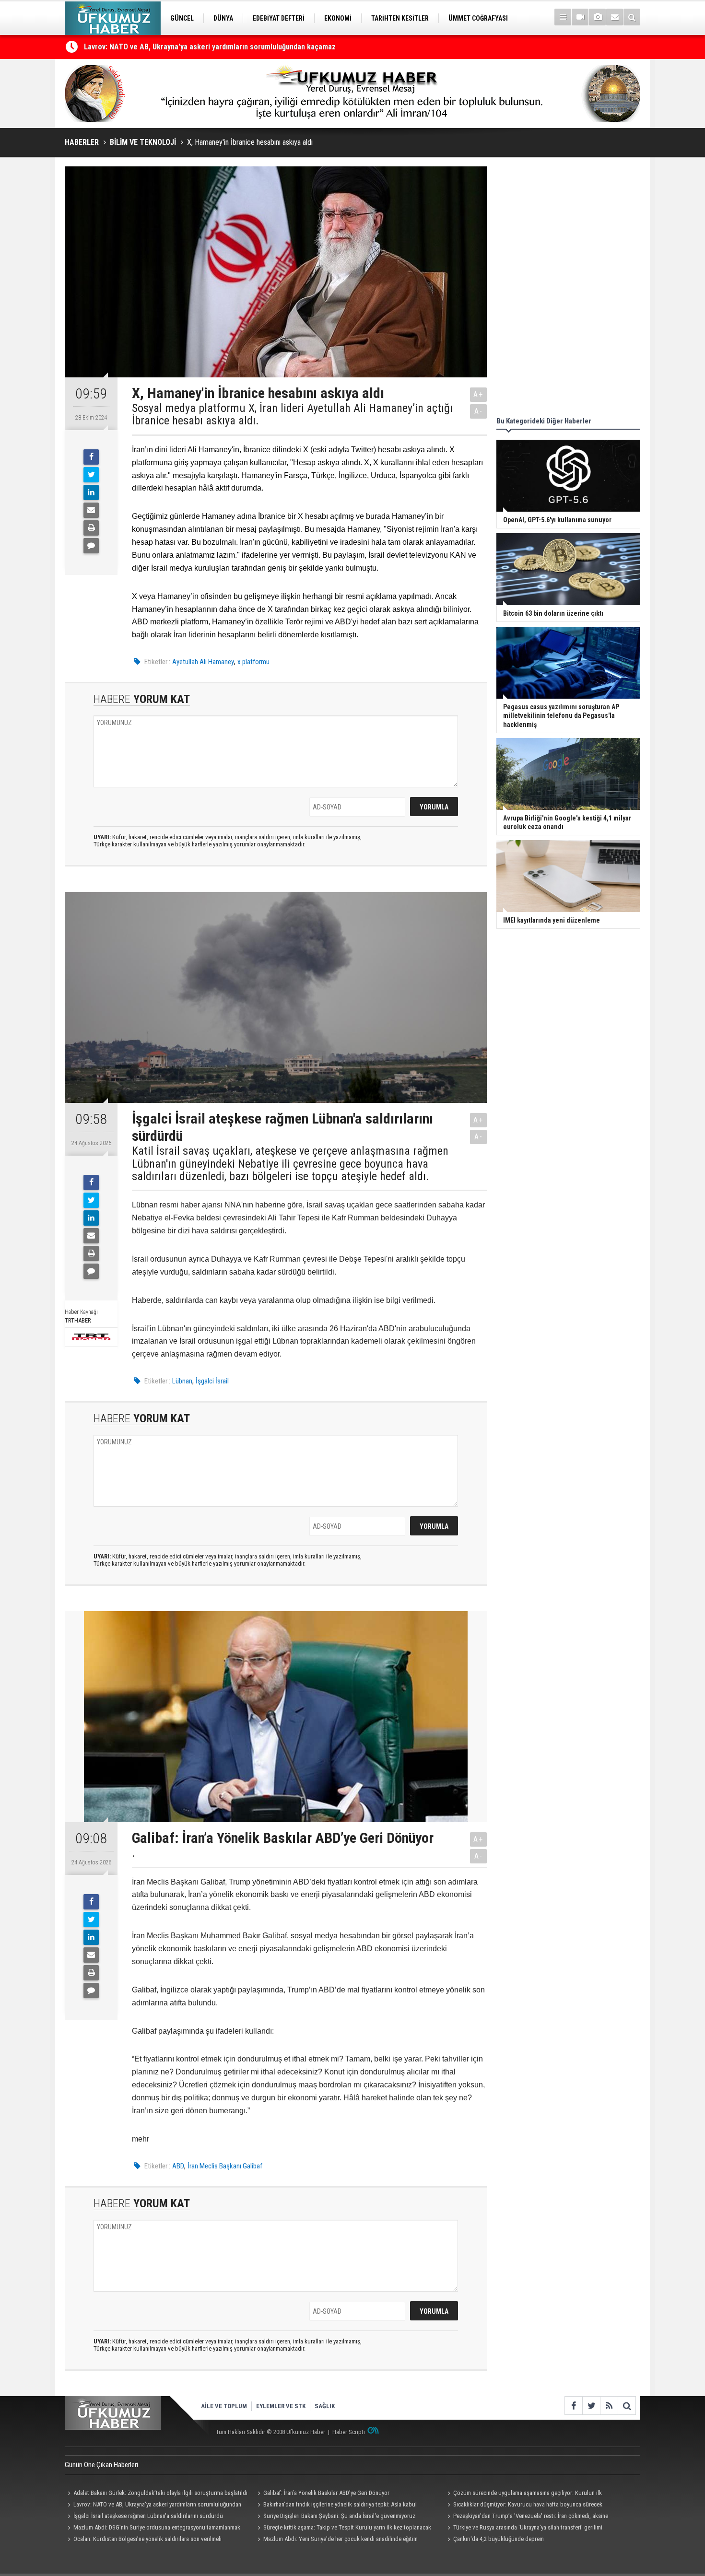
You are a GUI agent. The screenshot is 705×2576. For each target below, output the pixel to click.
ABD (178, 2166)
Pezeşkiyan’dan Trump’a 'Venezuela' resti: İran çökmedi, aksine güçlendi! (526, 2517)
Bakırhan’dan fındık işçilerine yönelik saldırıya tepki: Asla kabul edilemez (336, 2506)
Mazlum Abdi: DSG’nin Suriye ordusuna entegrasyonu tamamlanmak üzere (153, 2529)
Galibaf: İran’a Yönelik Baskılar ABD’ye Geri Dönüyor (326, 2493)
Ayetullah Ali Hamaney (203, 662)
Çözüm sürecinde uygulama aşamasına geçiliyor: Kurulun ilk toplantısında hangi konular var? (234, 47)
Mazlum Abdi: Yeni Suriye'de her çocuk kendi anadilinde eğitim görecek (336, 2540)
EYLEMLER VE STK (281, 2406)
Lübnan (182, 1381)
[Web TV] (580, 17)
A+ (478, 394)
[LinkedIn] (91, 492)
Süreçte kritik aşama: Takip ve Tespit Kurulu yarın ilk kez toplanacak (347, 2527)
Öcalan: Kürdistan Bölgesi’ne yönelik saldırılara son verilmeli (147, 2539)
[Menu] (563, 17)
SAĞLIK (325, 2406)
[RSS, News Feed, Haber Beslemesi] (609, 2406)
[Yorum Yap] (91, 546)
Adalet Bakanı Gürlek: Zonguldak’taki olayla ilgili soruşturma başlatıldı (160, 2493)
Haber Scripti (349, 2432)
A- (479, 411)
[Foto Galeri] (597, 17)
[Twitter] (91, 475)
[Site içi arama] (632, 17)
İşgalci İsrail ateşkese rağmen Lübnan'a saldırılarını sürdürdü (148, 2516)
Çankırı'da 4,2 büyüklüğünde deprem (499, 2539)
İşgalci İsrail (212, 1381)
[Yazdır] (91, 528)
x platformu (253, 662)
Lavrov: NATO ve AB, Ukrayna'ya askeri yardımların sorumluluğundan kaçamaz (153, 2506)
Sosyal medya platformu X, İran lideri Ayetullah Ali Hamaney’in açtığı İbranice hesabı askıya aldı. (292, 415)
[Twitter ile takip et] (591, 2406)
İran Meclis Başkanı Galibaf (225, 2166)
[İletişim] (615, 17)
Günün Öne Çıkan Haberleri (101, 2465)
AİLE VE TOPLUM (224, 2406)
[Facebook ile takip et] (573, 2406)
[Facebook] (91, 457)
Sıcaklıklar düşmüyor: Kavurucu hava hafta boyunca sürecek (528, 2504)
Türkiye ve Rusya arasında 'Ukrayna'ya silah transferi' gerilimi (528, 2527)
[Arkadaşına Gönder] (91, 510)
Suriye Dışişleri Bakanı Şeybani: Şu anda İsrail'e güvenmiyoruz (339, 2516)
